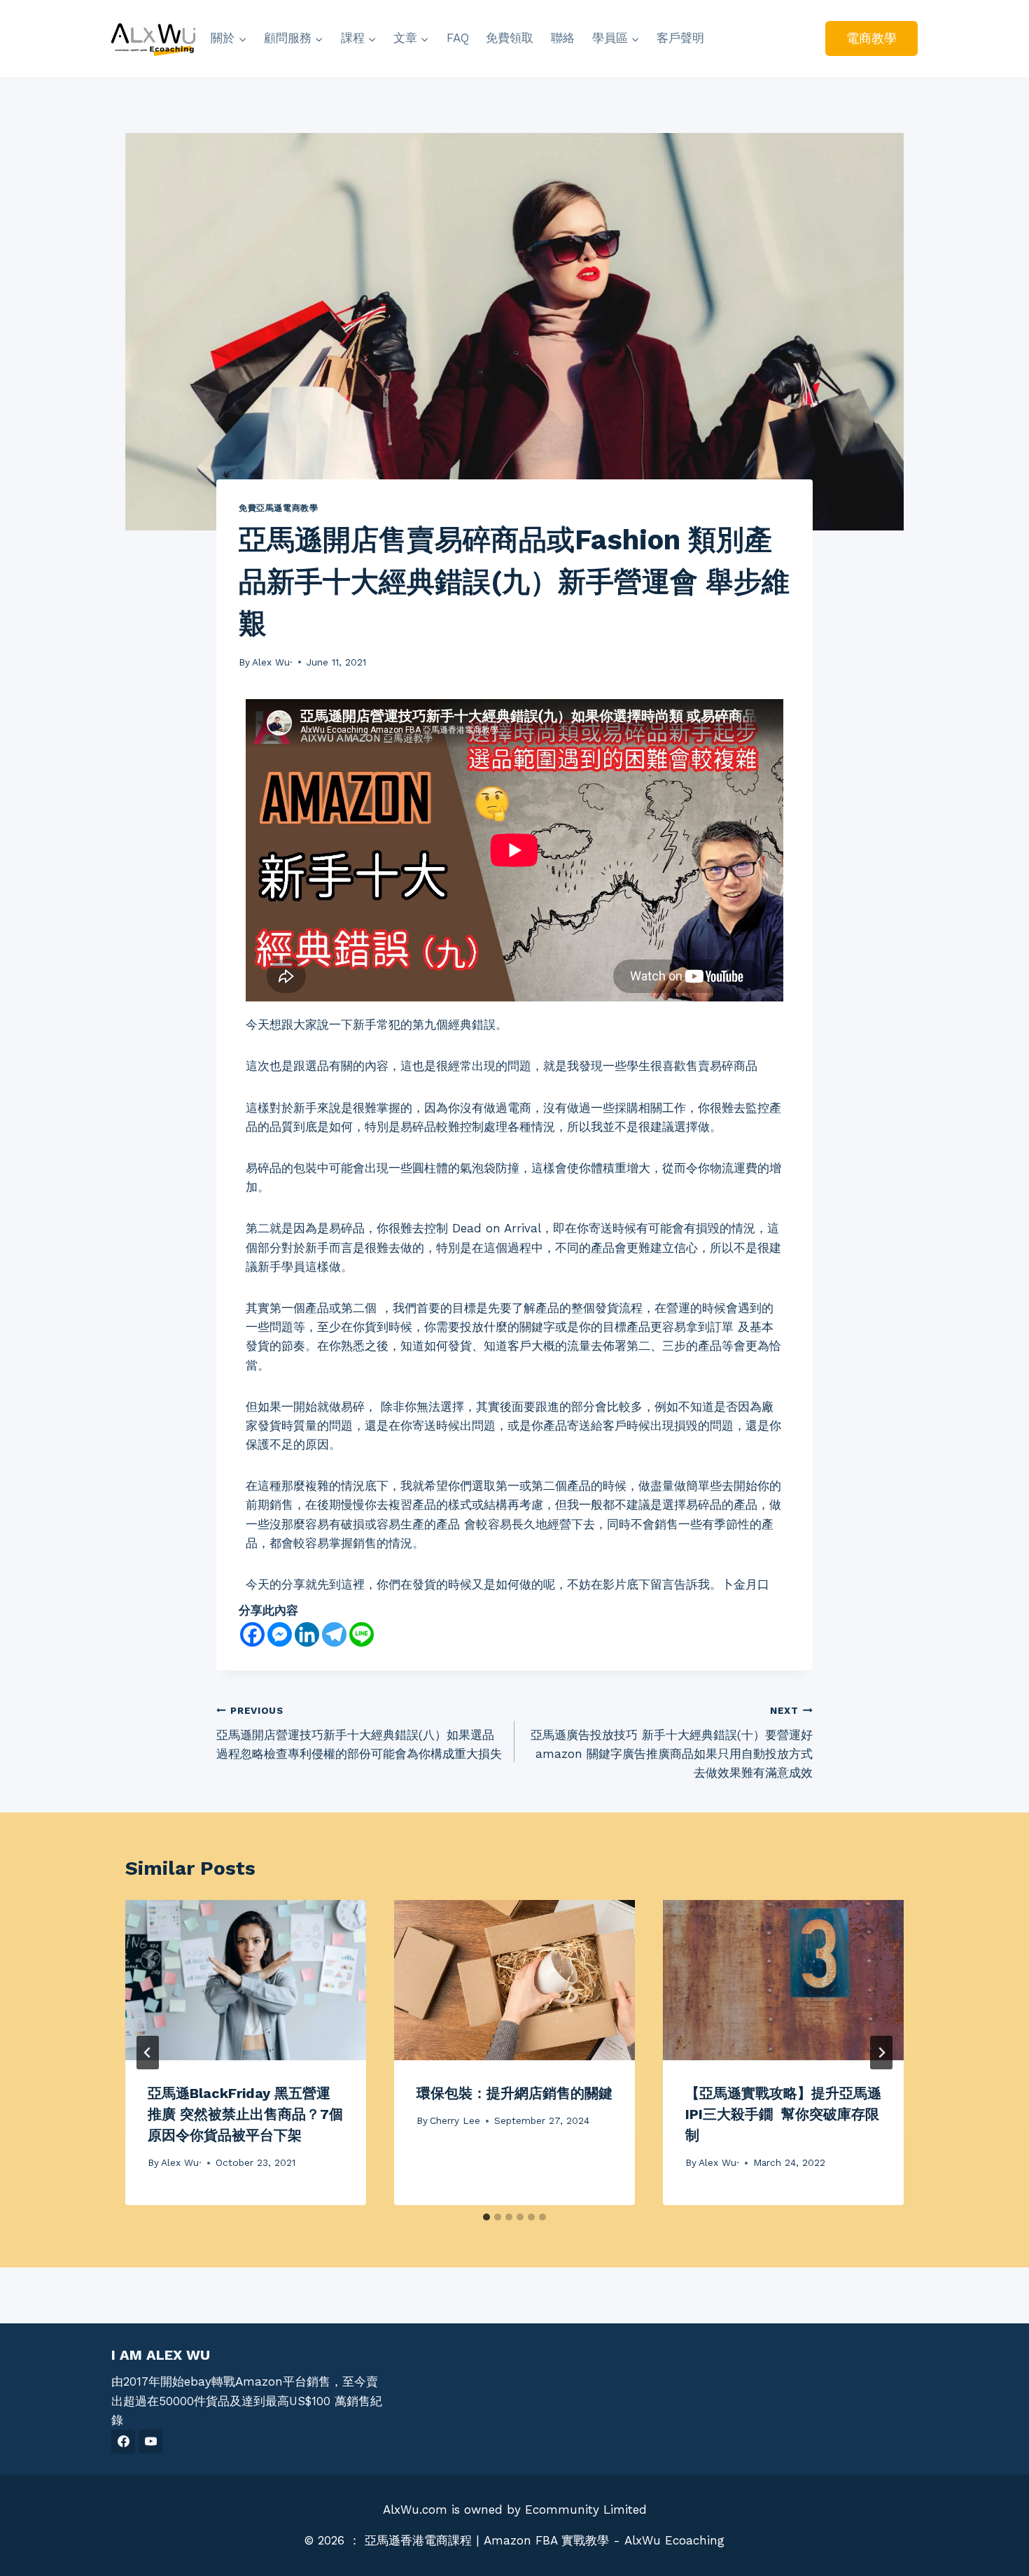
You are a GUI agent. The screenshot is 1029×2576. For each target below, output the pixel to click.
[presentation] (246, 1980)
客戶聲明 (680, 38)
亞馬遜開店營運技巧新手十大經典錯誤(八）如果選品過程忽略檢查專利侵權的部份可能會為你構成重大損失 (359, 1733)
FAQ (458, 38)
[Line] (362, 1634)
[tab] (486, 2217)
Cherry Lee (455, 2120)
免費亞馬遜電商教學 (278, 508)
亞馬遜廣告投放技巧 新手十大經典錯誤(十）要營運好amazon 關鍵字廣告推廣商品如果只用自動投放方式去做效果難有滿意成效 (672, 1742)
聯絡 (563, 38)
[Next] (881, 2053)
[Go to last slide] (148, 2053)
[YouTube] (150, 2442)
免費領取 (510, 38)
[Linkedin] (307, 1634)
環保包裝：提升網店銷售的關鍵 (514, 2093)
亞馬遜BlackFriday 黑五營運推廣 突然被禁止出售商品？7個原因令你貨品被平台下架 (245, 2114)
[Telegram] (334, 1634)
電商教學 (871, 38)
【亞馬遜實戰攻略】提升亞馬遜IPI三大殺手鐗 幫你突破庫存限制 (783, 2114)
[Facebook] (252, 1634)
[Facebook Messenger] (280, 1634)
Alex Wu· (272, 662)
